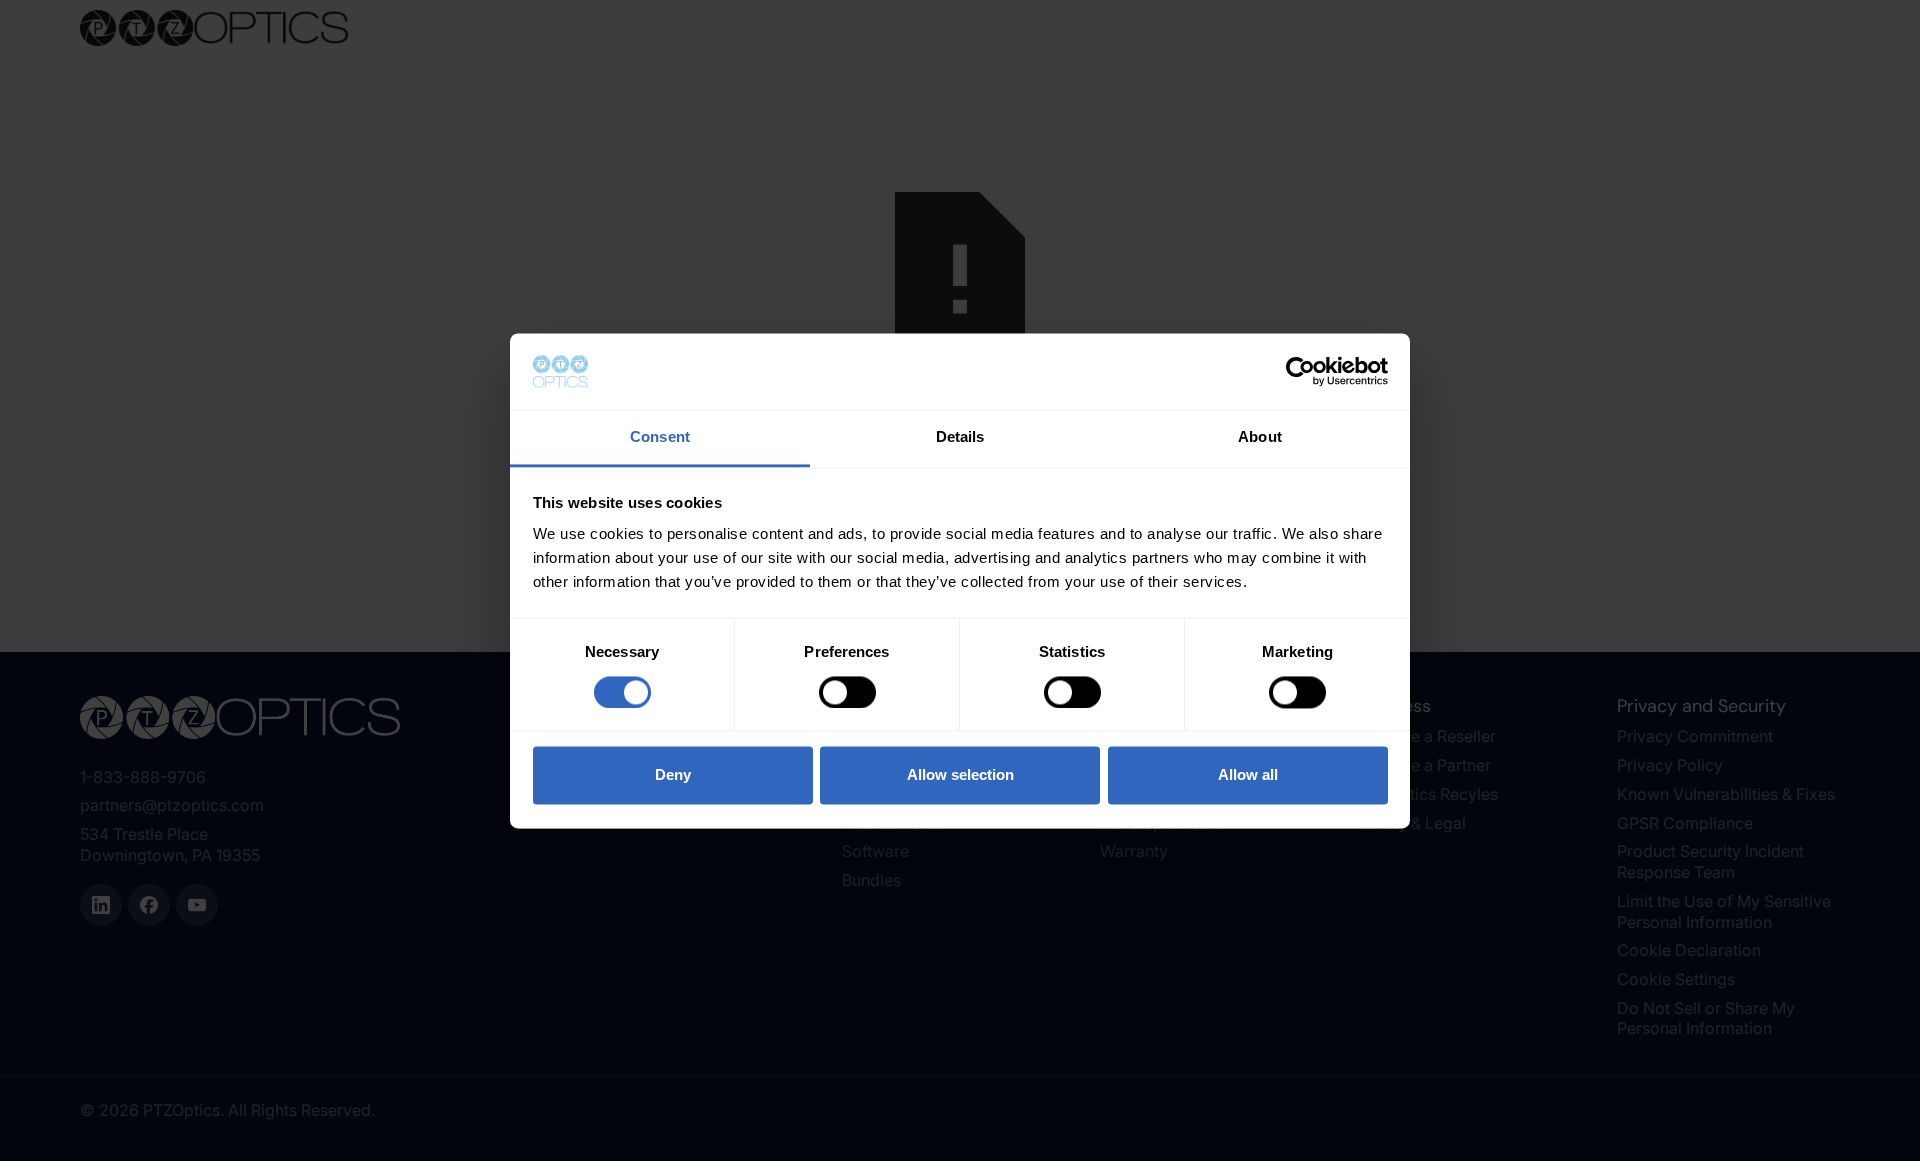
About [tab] (1260, 437)
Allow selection (960, 775)
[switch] (847, 692)
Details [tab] (960, 437)
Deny (673, 775)
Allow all (1248, 775)
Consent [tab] (660, 437)
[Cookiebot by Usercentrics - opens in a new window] (1300, 371)
